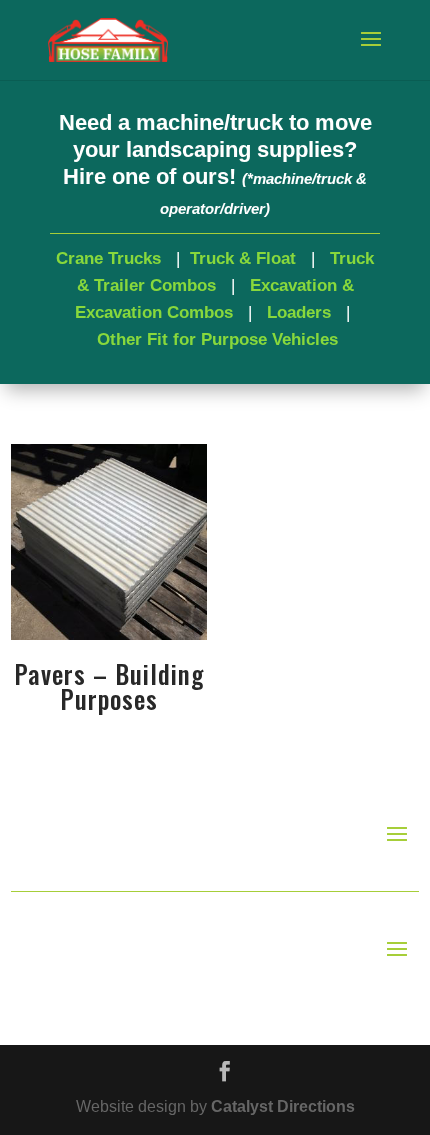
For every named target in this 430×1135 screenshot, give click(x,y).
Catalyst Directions (283, 1106)
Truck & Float (243, 258)
